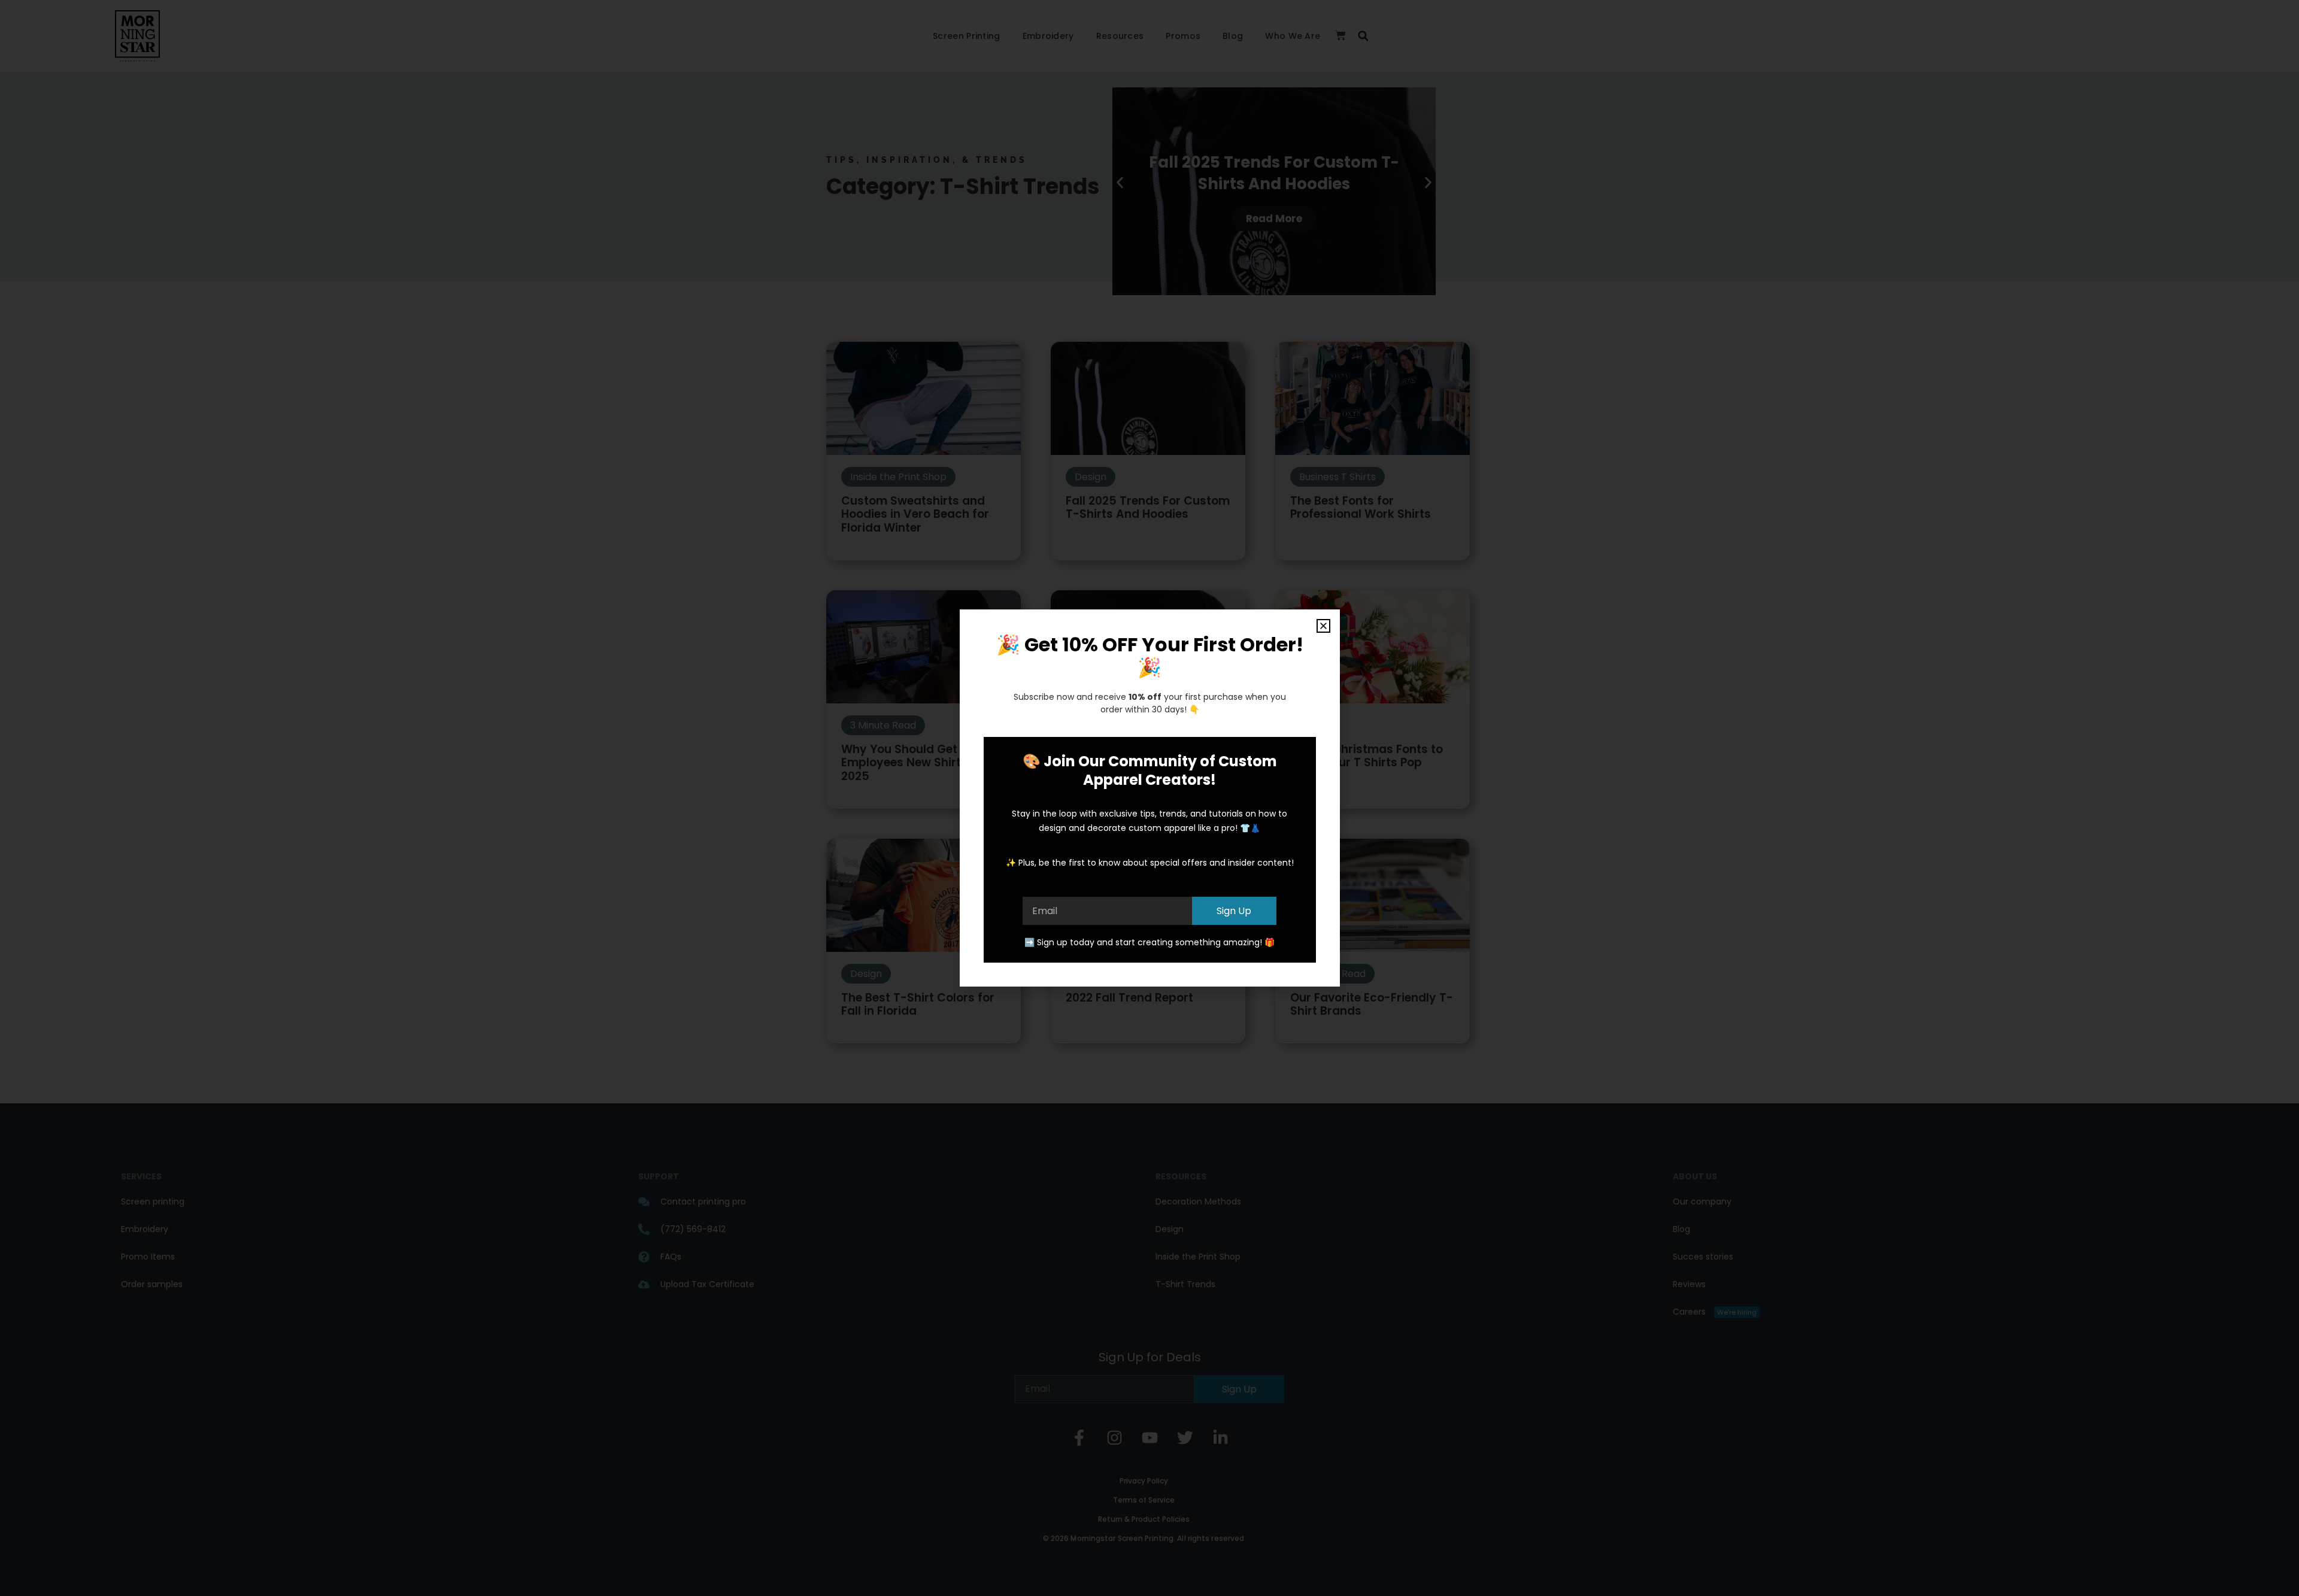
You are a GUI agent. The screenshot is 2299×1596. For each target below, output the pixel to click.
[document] (1149, 798)
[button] (1323, 626)
